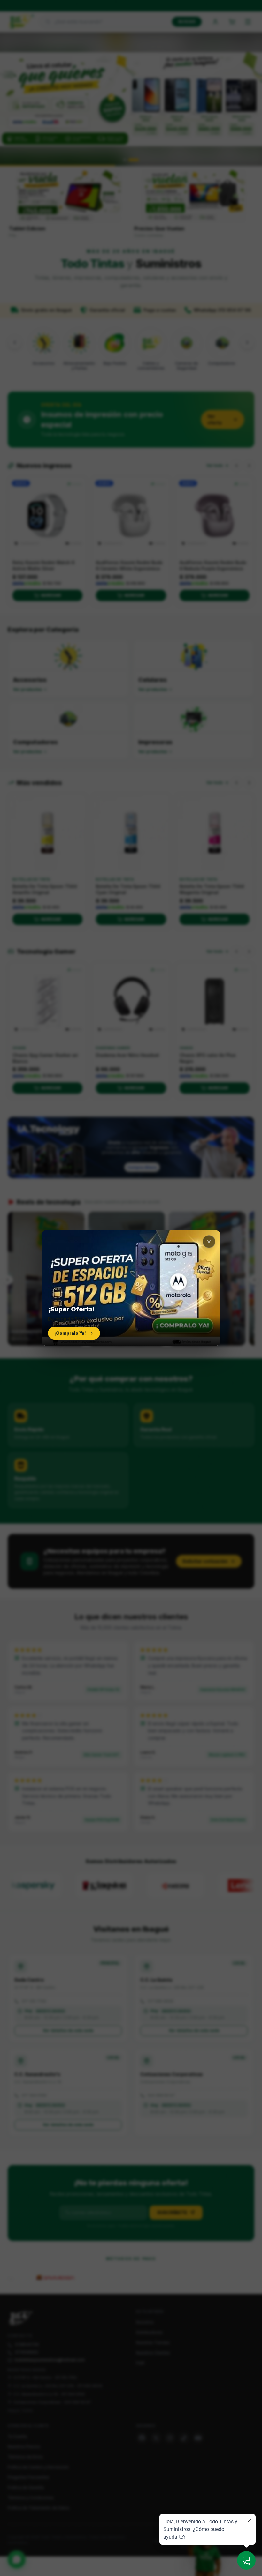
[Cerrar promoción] (209, 1242)
